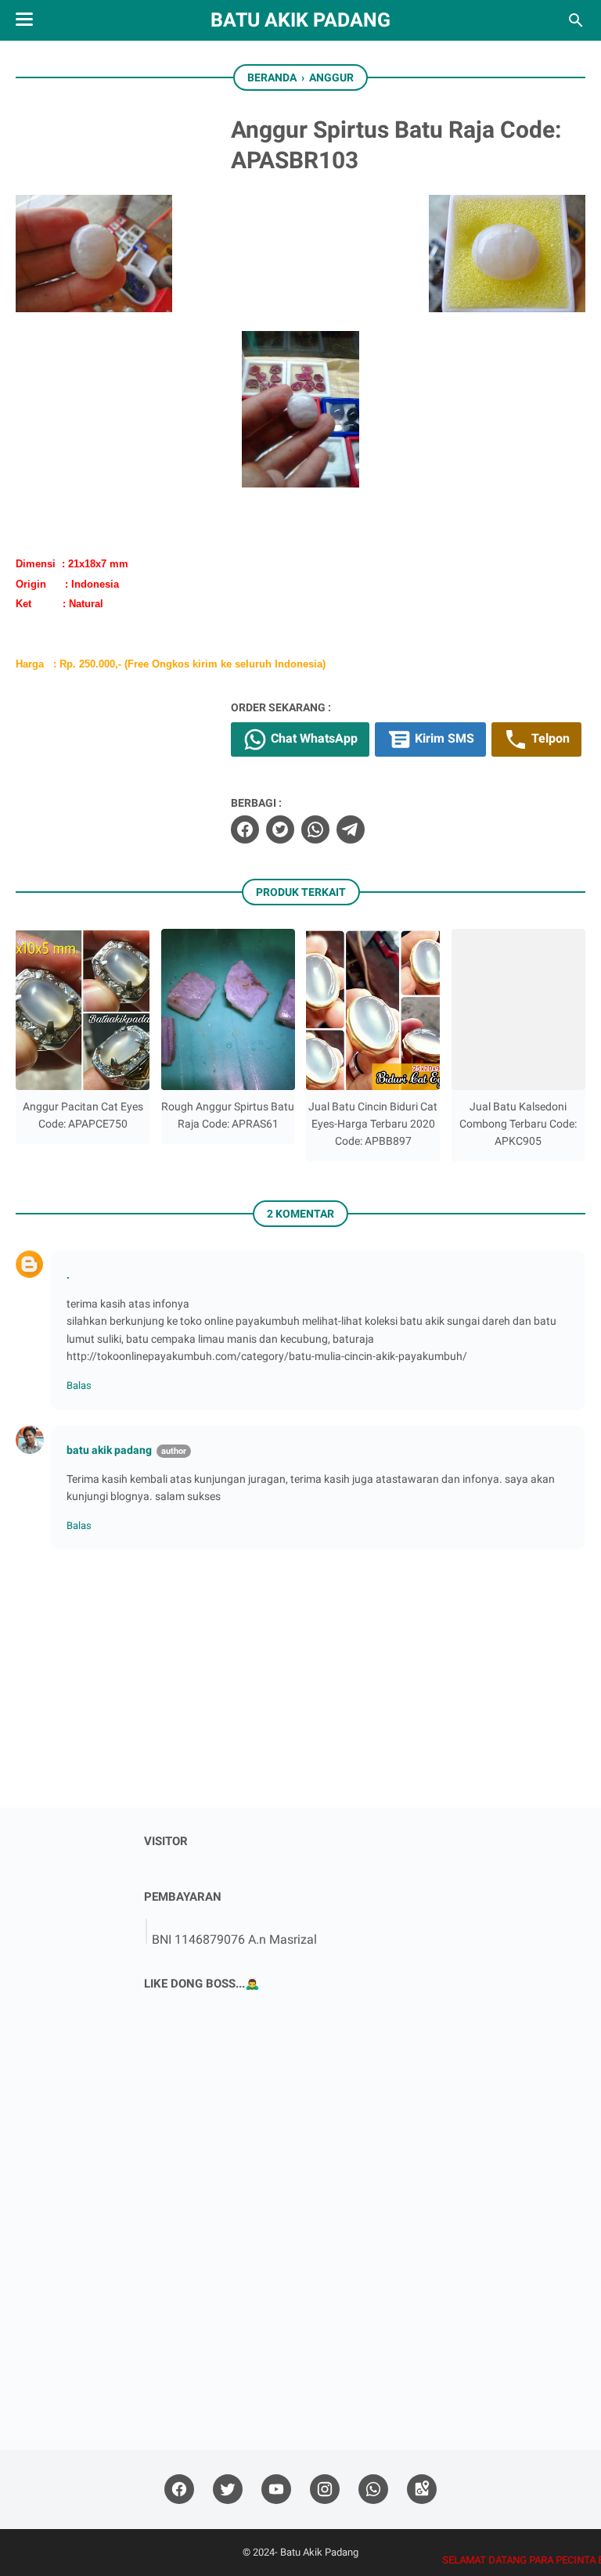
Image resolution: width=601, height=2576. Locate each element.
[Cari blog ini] (576, 20)
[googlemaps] (422, 2490)
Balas (79, 1385)
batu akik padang (109, 1450)
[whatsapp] (315, 829)
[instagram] (325, 2490)
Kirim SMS (443, 738)
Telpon (549, 738)
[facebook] (245, 829)
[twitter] (280, 829)
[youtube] (276, 2490)
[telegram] (351, 829)
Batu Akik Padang (300, 20)
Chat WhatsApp (313, 738)
